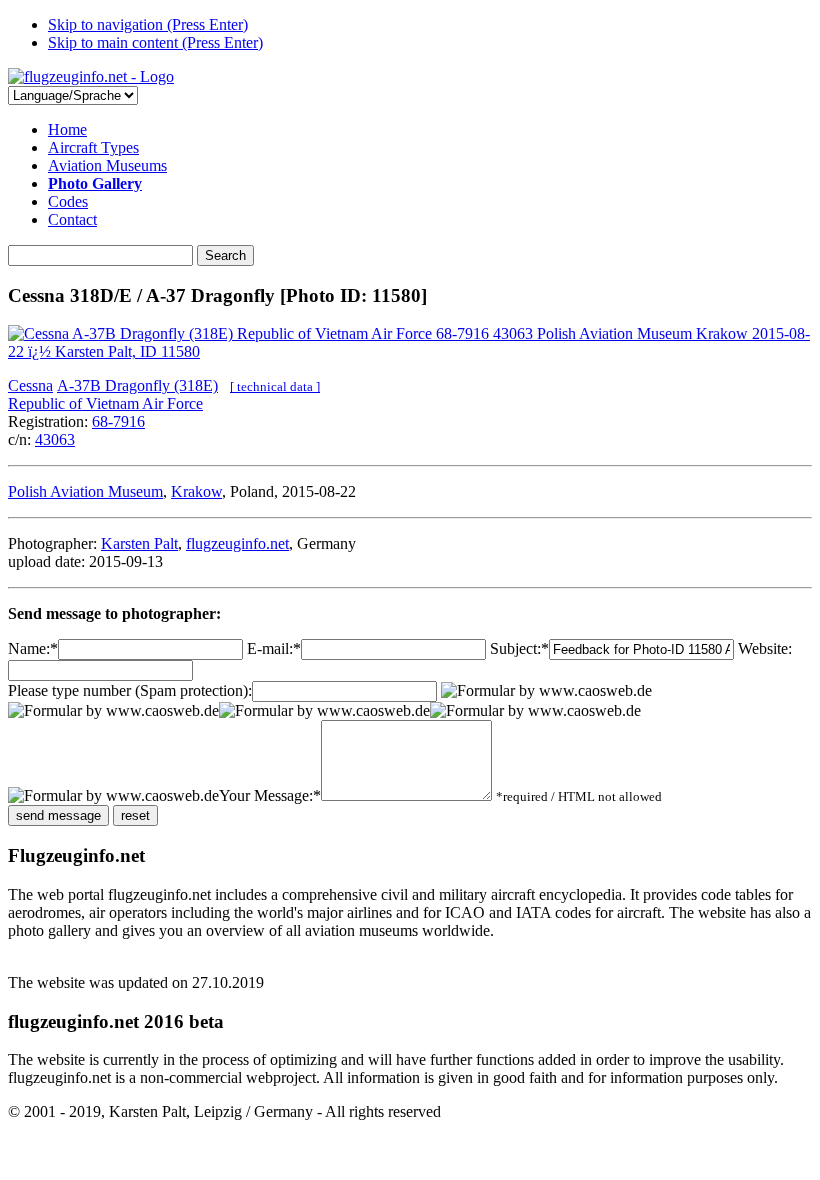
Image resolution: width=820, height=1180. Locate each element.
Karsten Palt (139, 543)
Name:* (33, 648)
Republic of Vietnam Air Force (105, 403)
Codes (68, 201)
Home (67, 129)
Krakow (196, 491)
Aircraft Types (93, 147)
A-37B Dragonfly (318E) (137, 385)
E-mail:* (274, 648)
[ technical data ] (275, 386)
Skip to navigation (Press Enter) (148, 24)
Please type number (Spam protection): (130, 690)
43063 (55, 439)
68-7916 (118, 421)
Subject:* (519, 648)
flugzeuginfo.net (237, 543)
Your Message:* (270, 795)
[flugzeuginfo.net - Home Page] (91, 76)
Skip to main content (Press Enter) (155, 42)
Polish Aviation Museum (85, 491)
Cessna (30, 385)
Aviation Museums (107, 165)
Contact (72, 219)
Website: (765, 648)
